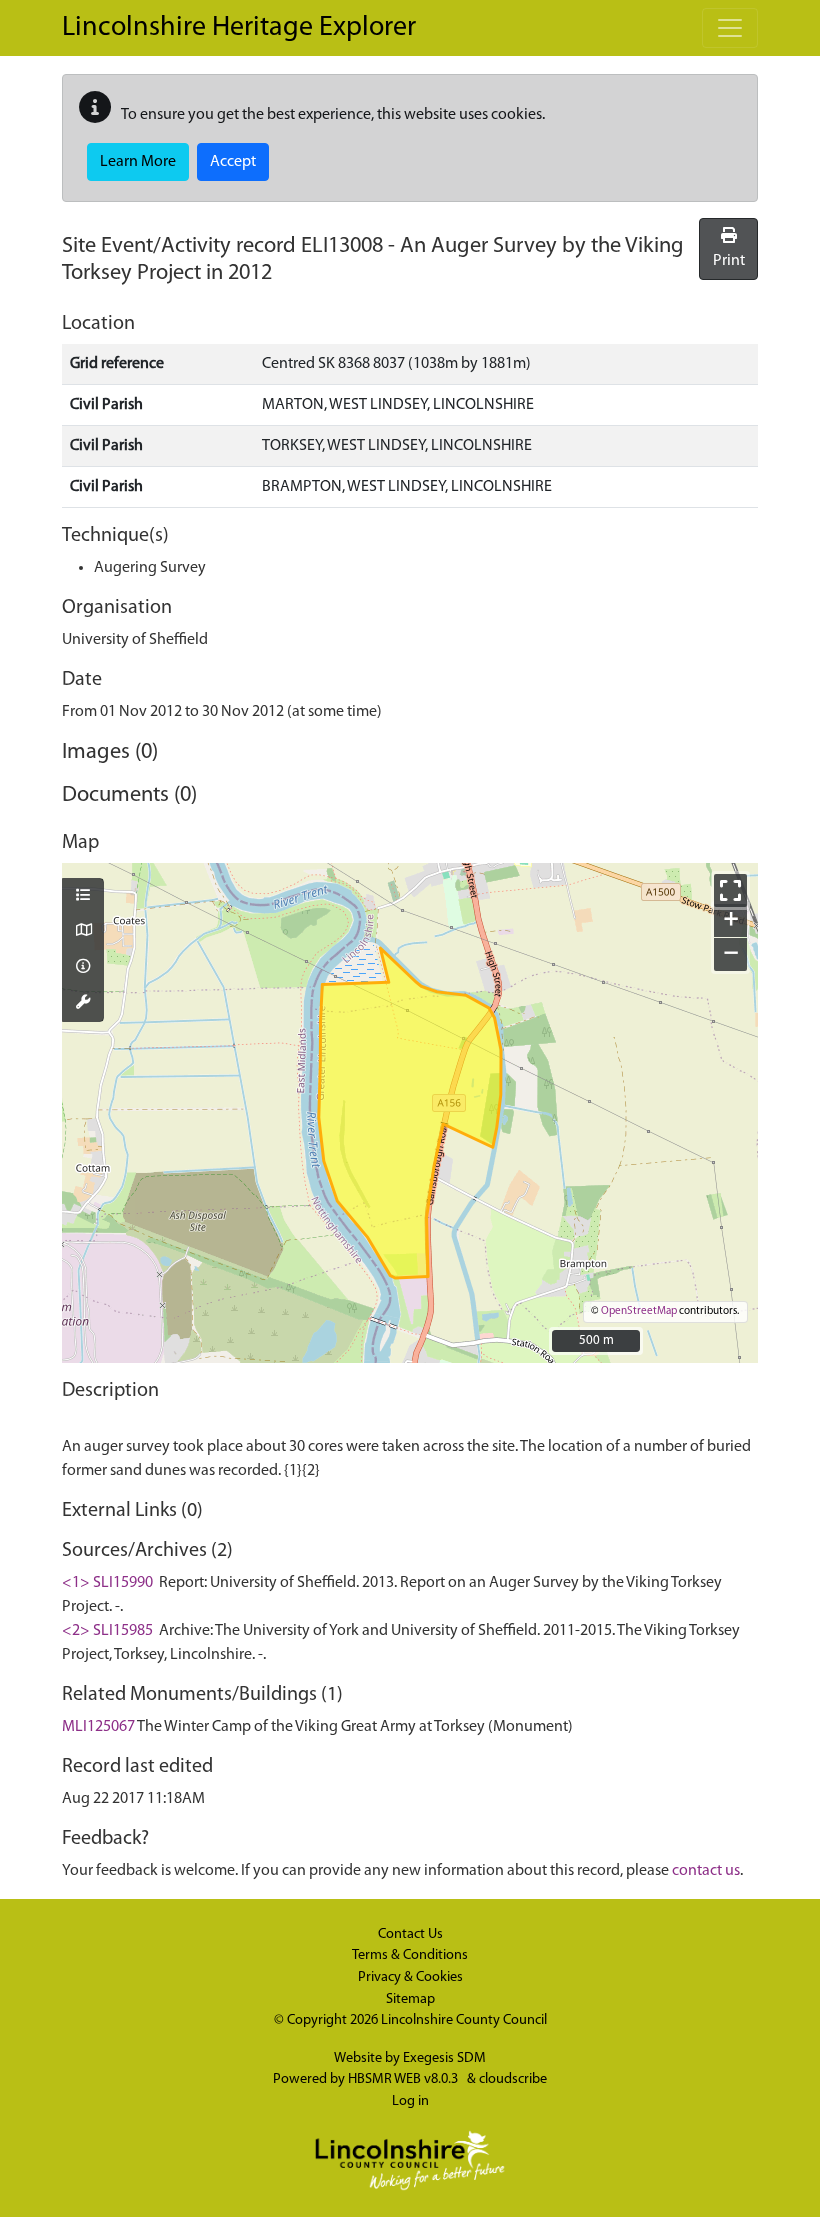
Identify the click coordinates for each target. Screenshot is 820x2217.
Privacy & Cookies (410, 1977)
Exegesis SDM (444, 2058)
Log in (410, 2101)
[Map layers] (83, 897)
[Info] (83, 968)
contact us (706, 1871)
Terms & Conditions (410, 1955)
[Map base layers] (83, 932)
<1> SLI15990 (107, 1583)
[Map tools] (83, 1004)
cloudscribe (513, 2079)
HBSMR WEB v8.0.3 (404, 2079)
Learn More (138, 162)
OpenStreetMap (639, 1311)
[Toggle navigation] (730, 28)
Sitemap (410, 1999)
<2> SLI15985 (107, 1631)
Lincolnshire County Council (464, 2020)
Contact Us (410, 1934)
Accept (233, 162)
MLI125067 (98, 1727)
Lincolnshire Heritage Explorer (239, 28)
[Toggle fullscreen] (730, 890)
